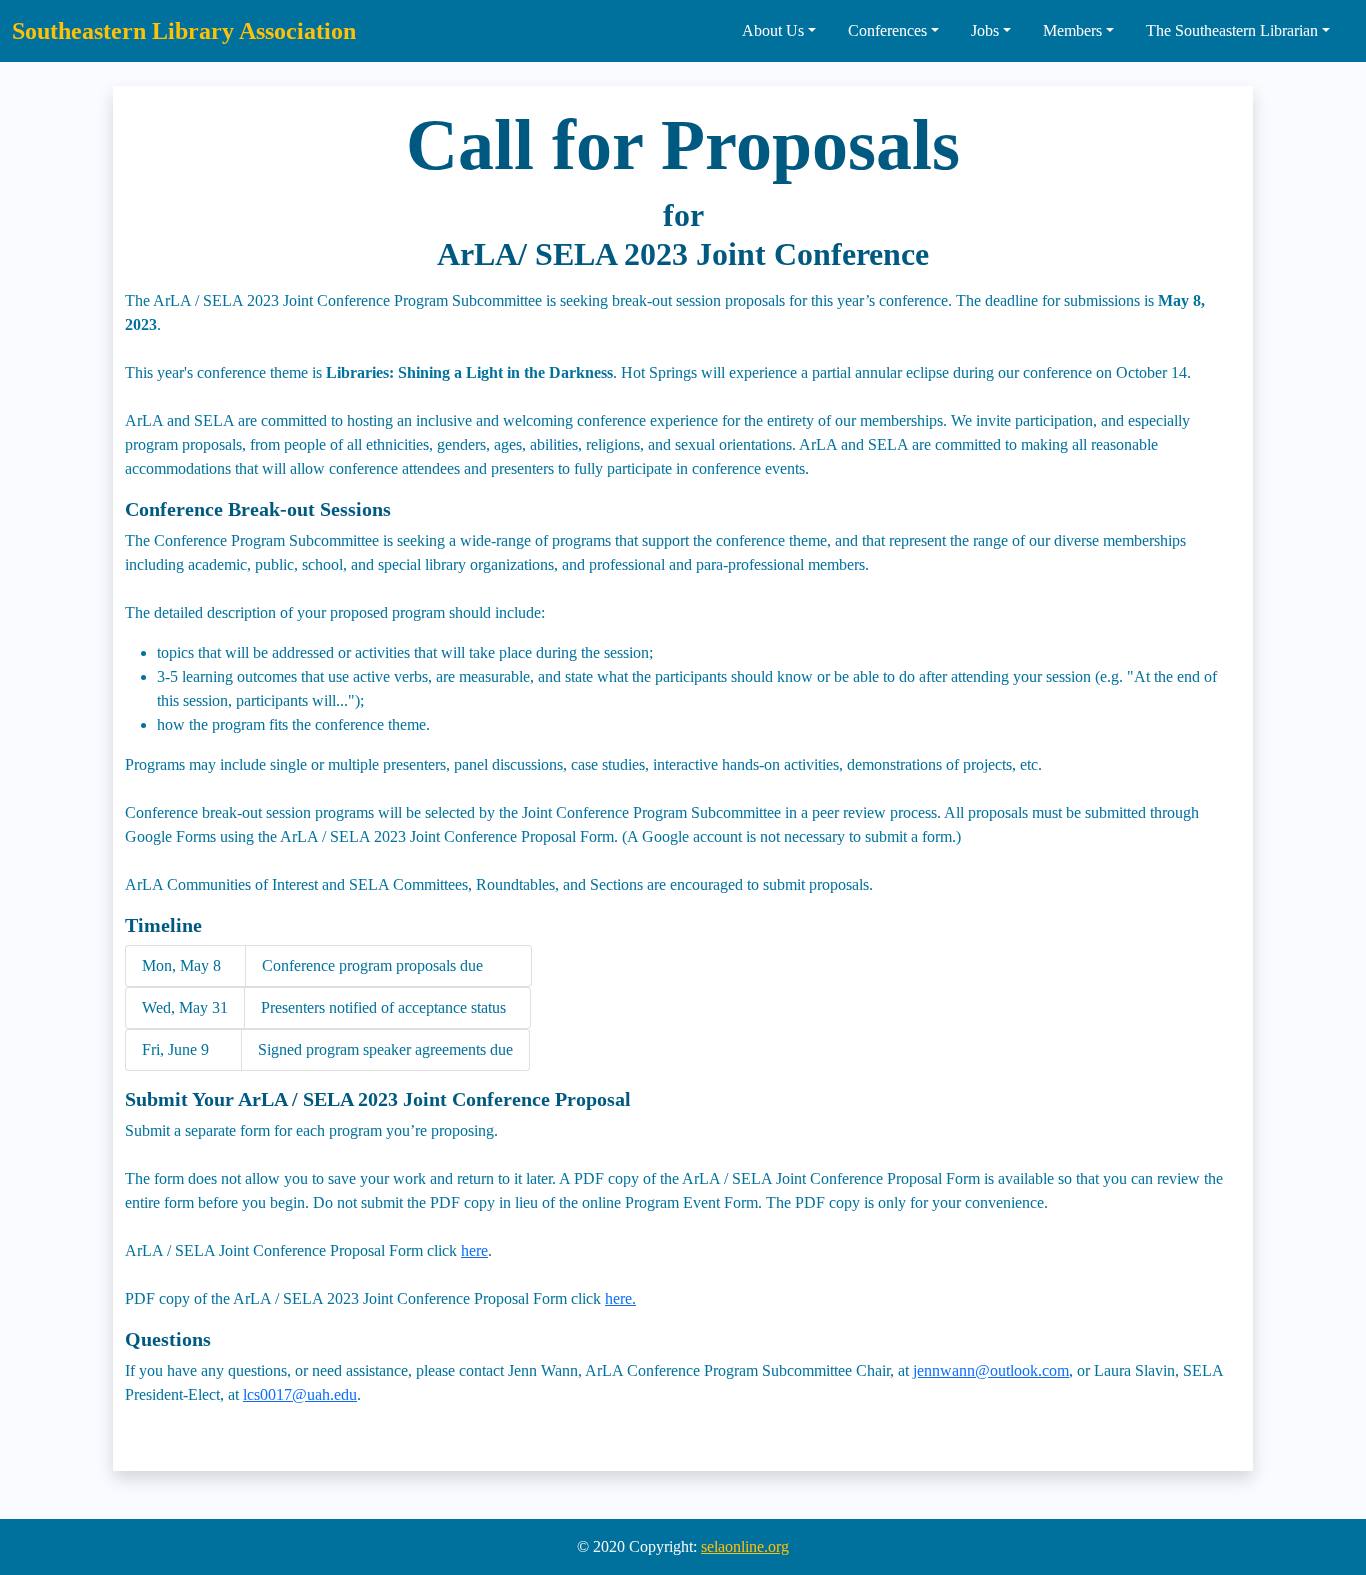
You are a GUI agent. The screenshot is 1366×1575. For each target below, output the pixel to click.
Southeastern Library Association (184, 31)
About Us (773, 30)
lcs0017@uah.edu (300, 1394)
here (474, 1250)
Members (1072, 30)
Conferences (887, 30)
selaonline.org (745, 1546)
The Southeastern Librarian (1232, 30)
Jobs (985, 30)
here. (620, 1298)
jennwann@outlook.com (991, 1370)
